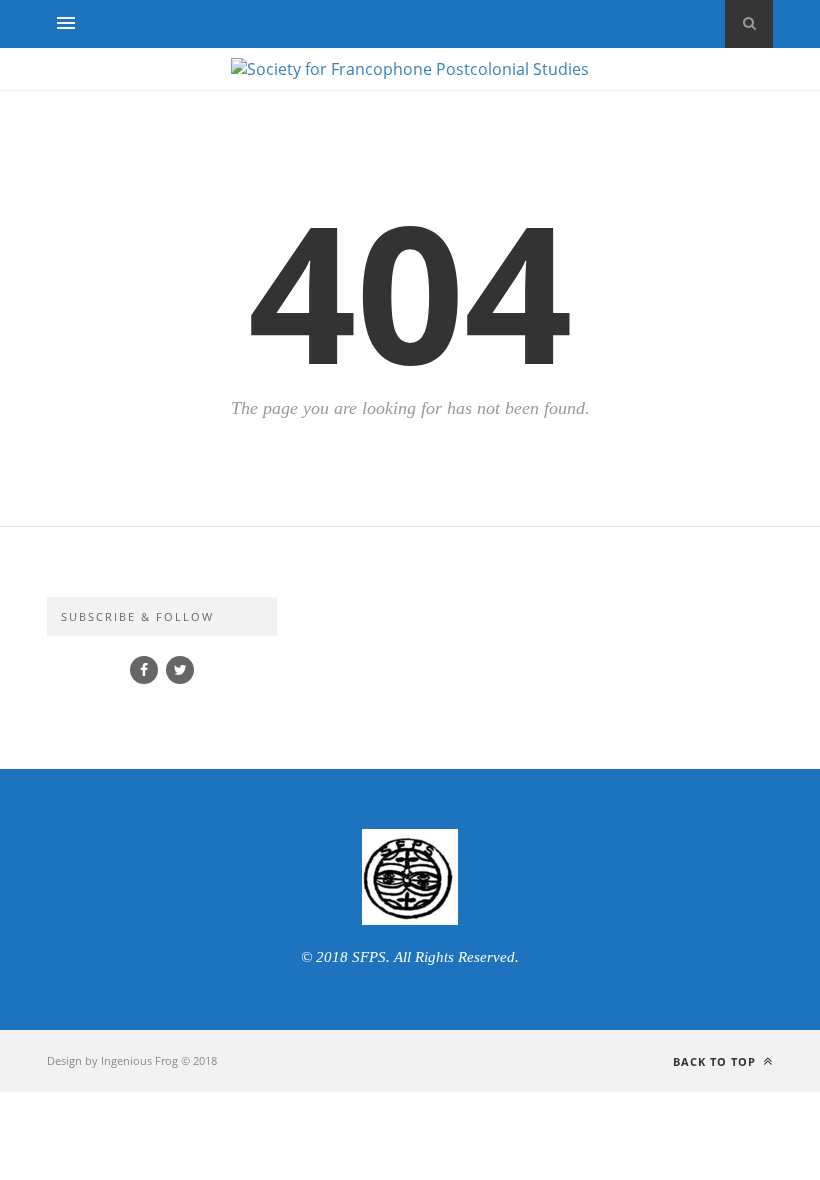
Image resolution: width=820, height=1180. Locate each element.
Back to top (716, 1061)
